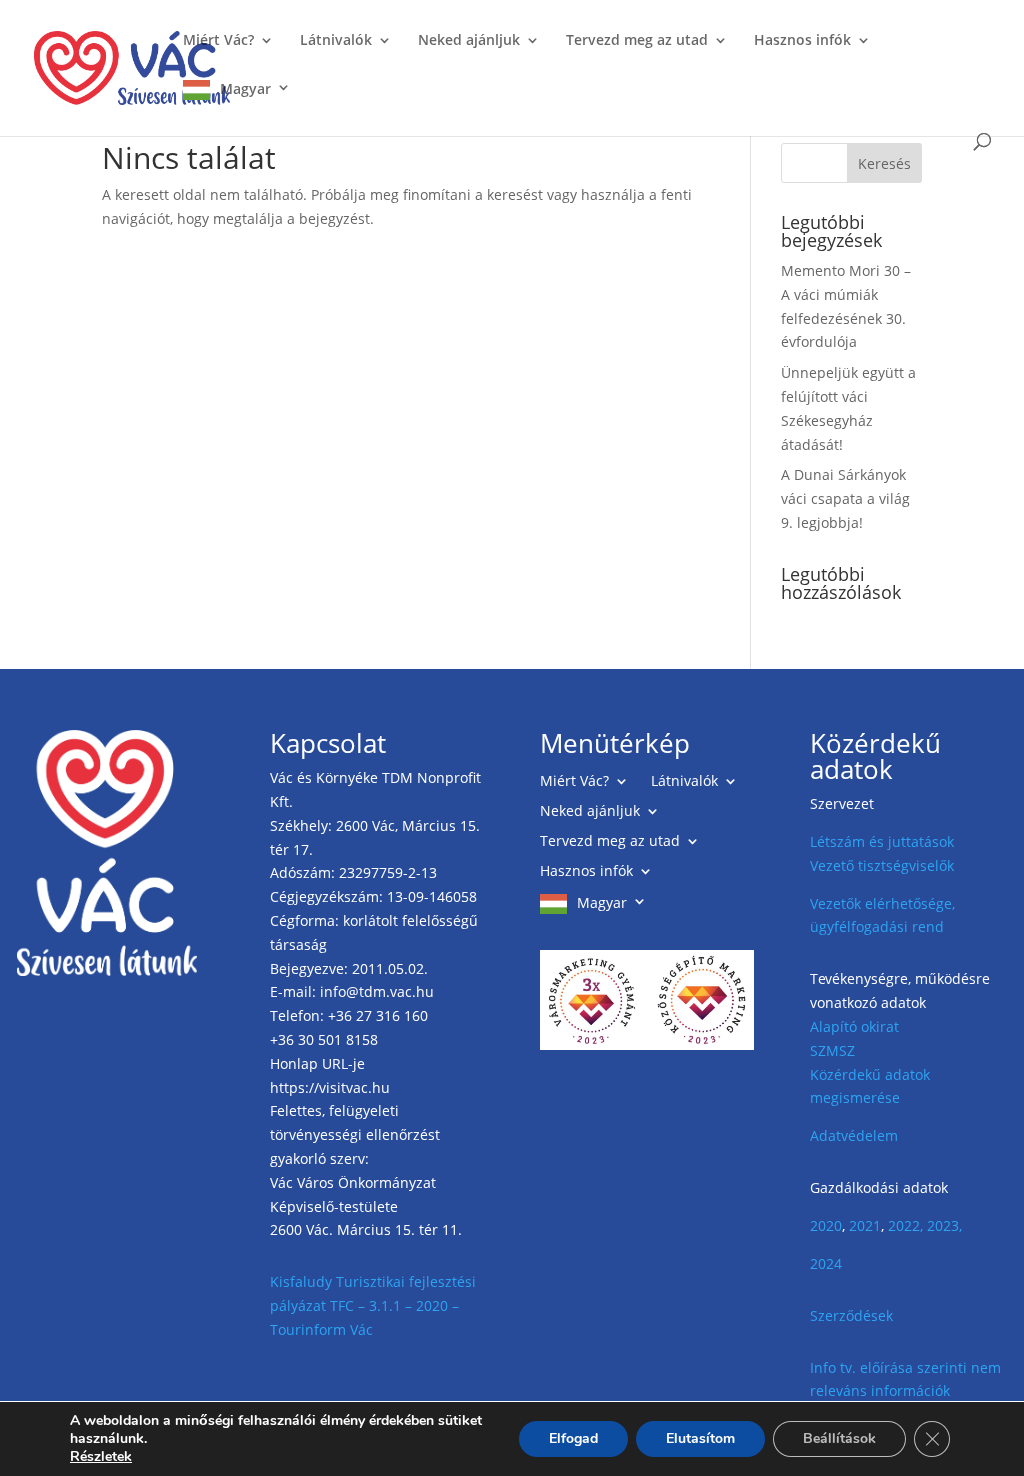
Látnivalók (336, 41)
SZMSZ (832, 1050)
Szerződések (851, 1315)
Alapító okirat (854, 1026)
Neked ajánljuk (469, 41)
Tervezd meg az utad (637, 41)
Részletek (101, 1457)
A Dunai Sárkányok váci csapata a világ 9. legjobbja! (845, 498)
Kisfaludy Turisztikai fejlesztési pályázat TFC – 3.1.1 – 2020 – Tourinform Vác (373, 1305)
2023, (944, 1225)
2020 (826, 1225)
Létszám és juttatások (882, 841)
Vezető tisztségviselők (882, 865)
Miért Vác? (218, 41)
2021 (865, 1225)
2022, (905, 1225)
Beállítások (839, 1438)
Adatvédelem (854, 1135)
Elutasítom (700, 1438)
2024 (826, 1263)
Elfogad (573, 1438)
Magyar (245, 89)
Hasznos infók (802, 41)
